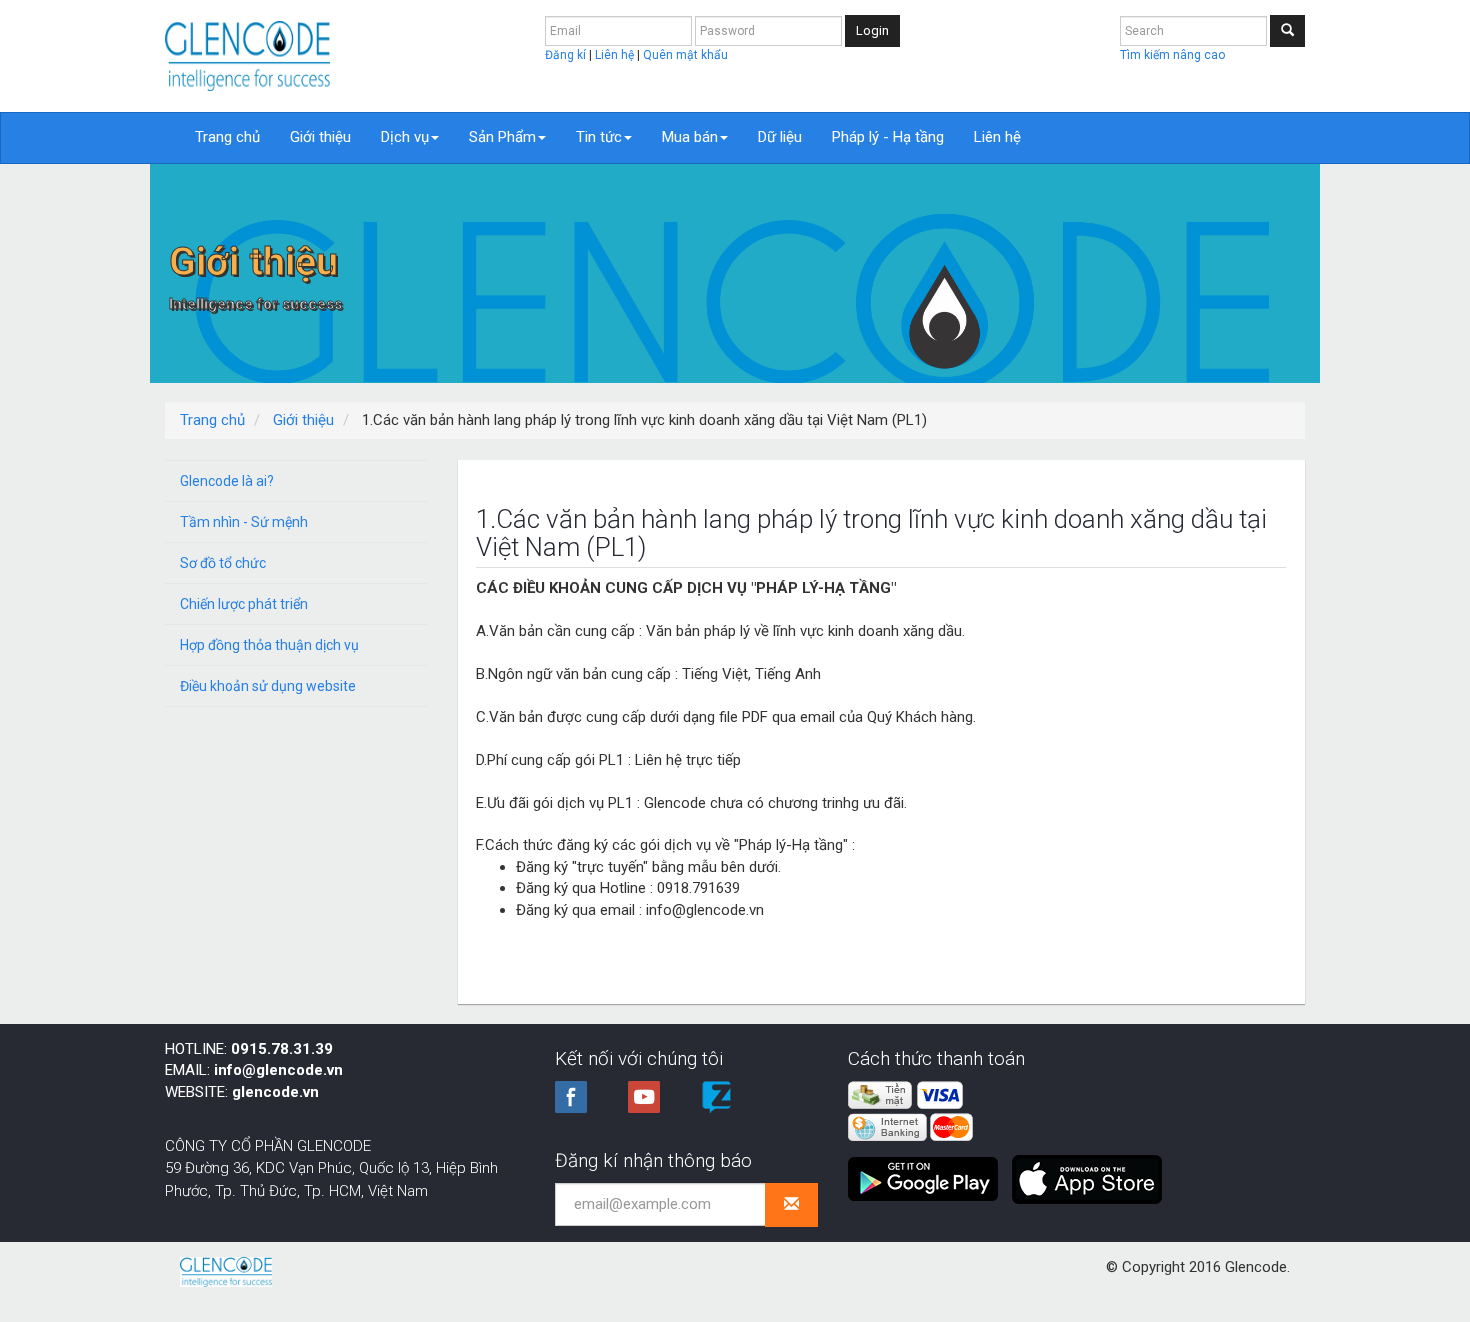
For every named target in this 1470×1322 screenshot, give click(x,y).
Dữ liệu (780, 137)
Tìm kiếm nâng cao (1172, 55)
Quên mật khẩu (685, 55)
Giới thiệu (320, 137)
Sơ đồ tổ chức (223, 563)
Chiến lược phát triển (244, 604)
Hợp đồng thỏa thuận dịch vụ (269, 645)
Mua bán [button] (690, 137)
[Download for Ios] (1087, 1171)
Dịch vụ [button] (405, 137)
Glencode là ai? (227, 481)
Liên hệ (616, 55)
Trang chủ (227, 137)
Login (872, 30)
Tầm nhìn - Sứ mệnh (244, 522)
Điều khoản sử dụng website (268, 686)
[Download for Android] (928, 1171)
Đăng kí (567, 55)
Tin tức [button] (599, 137)
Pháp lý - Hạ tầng (888, 137)
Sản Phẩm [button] (502, 137)
